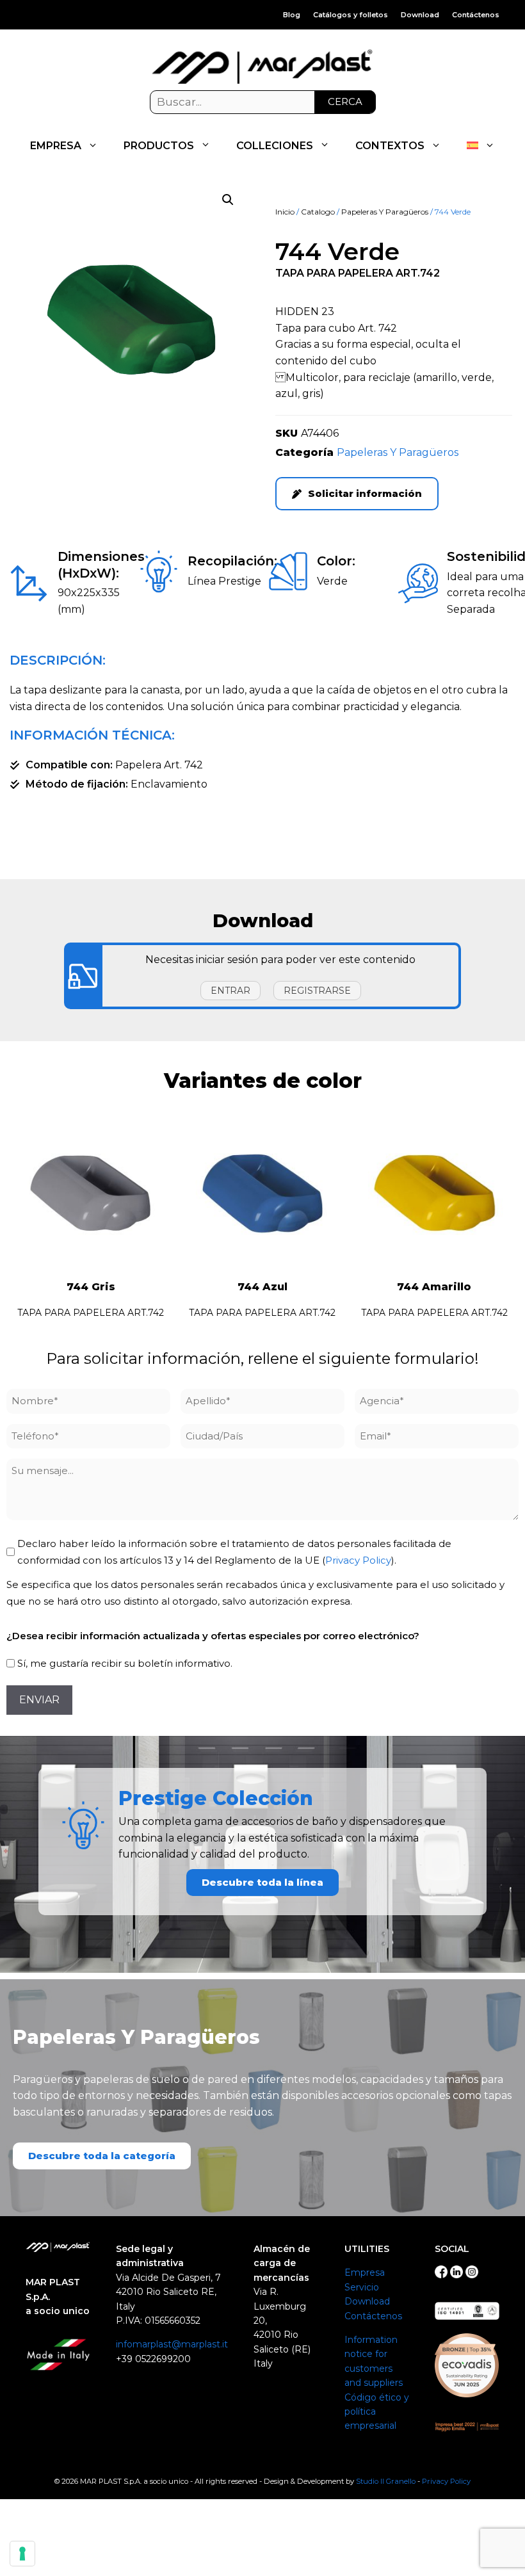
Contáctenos (476, 15)
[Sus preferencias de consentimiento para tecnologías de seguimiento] (22, 2554)
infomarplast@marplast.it (172, 2344)
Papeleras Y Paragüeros (385, 212)
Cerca (345, 101)
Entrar (230, 991)
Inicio (285, 212)
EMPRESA (56, 146)
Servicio (362, 2287)
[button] (228, 200)
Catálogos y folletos (351, 15)
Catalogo (318, 212)
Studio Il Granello (386, 2481)
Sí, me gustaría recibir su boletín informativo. (125, 1663)
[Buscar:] (263, 102)
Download (420, 15)
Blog (292, 15)
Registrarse (317, 991)
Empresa (365, 2272)
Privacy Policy (358, 1560)
